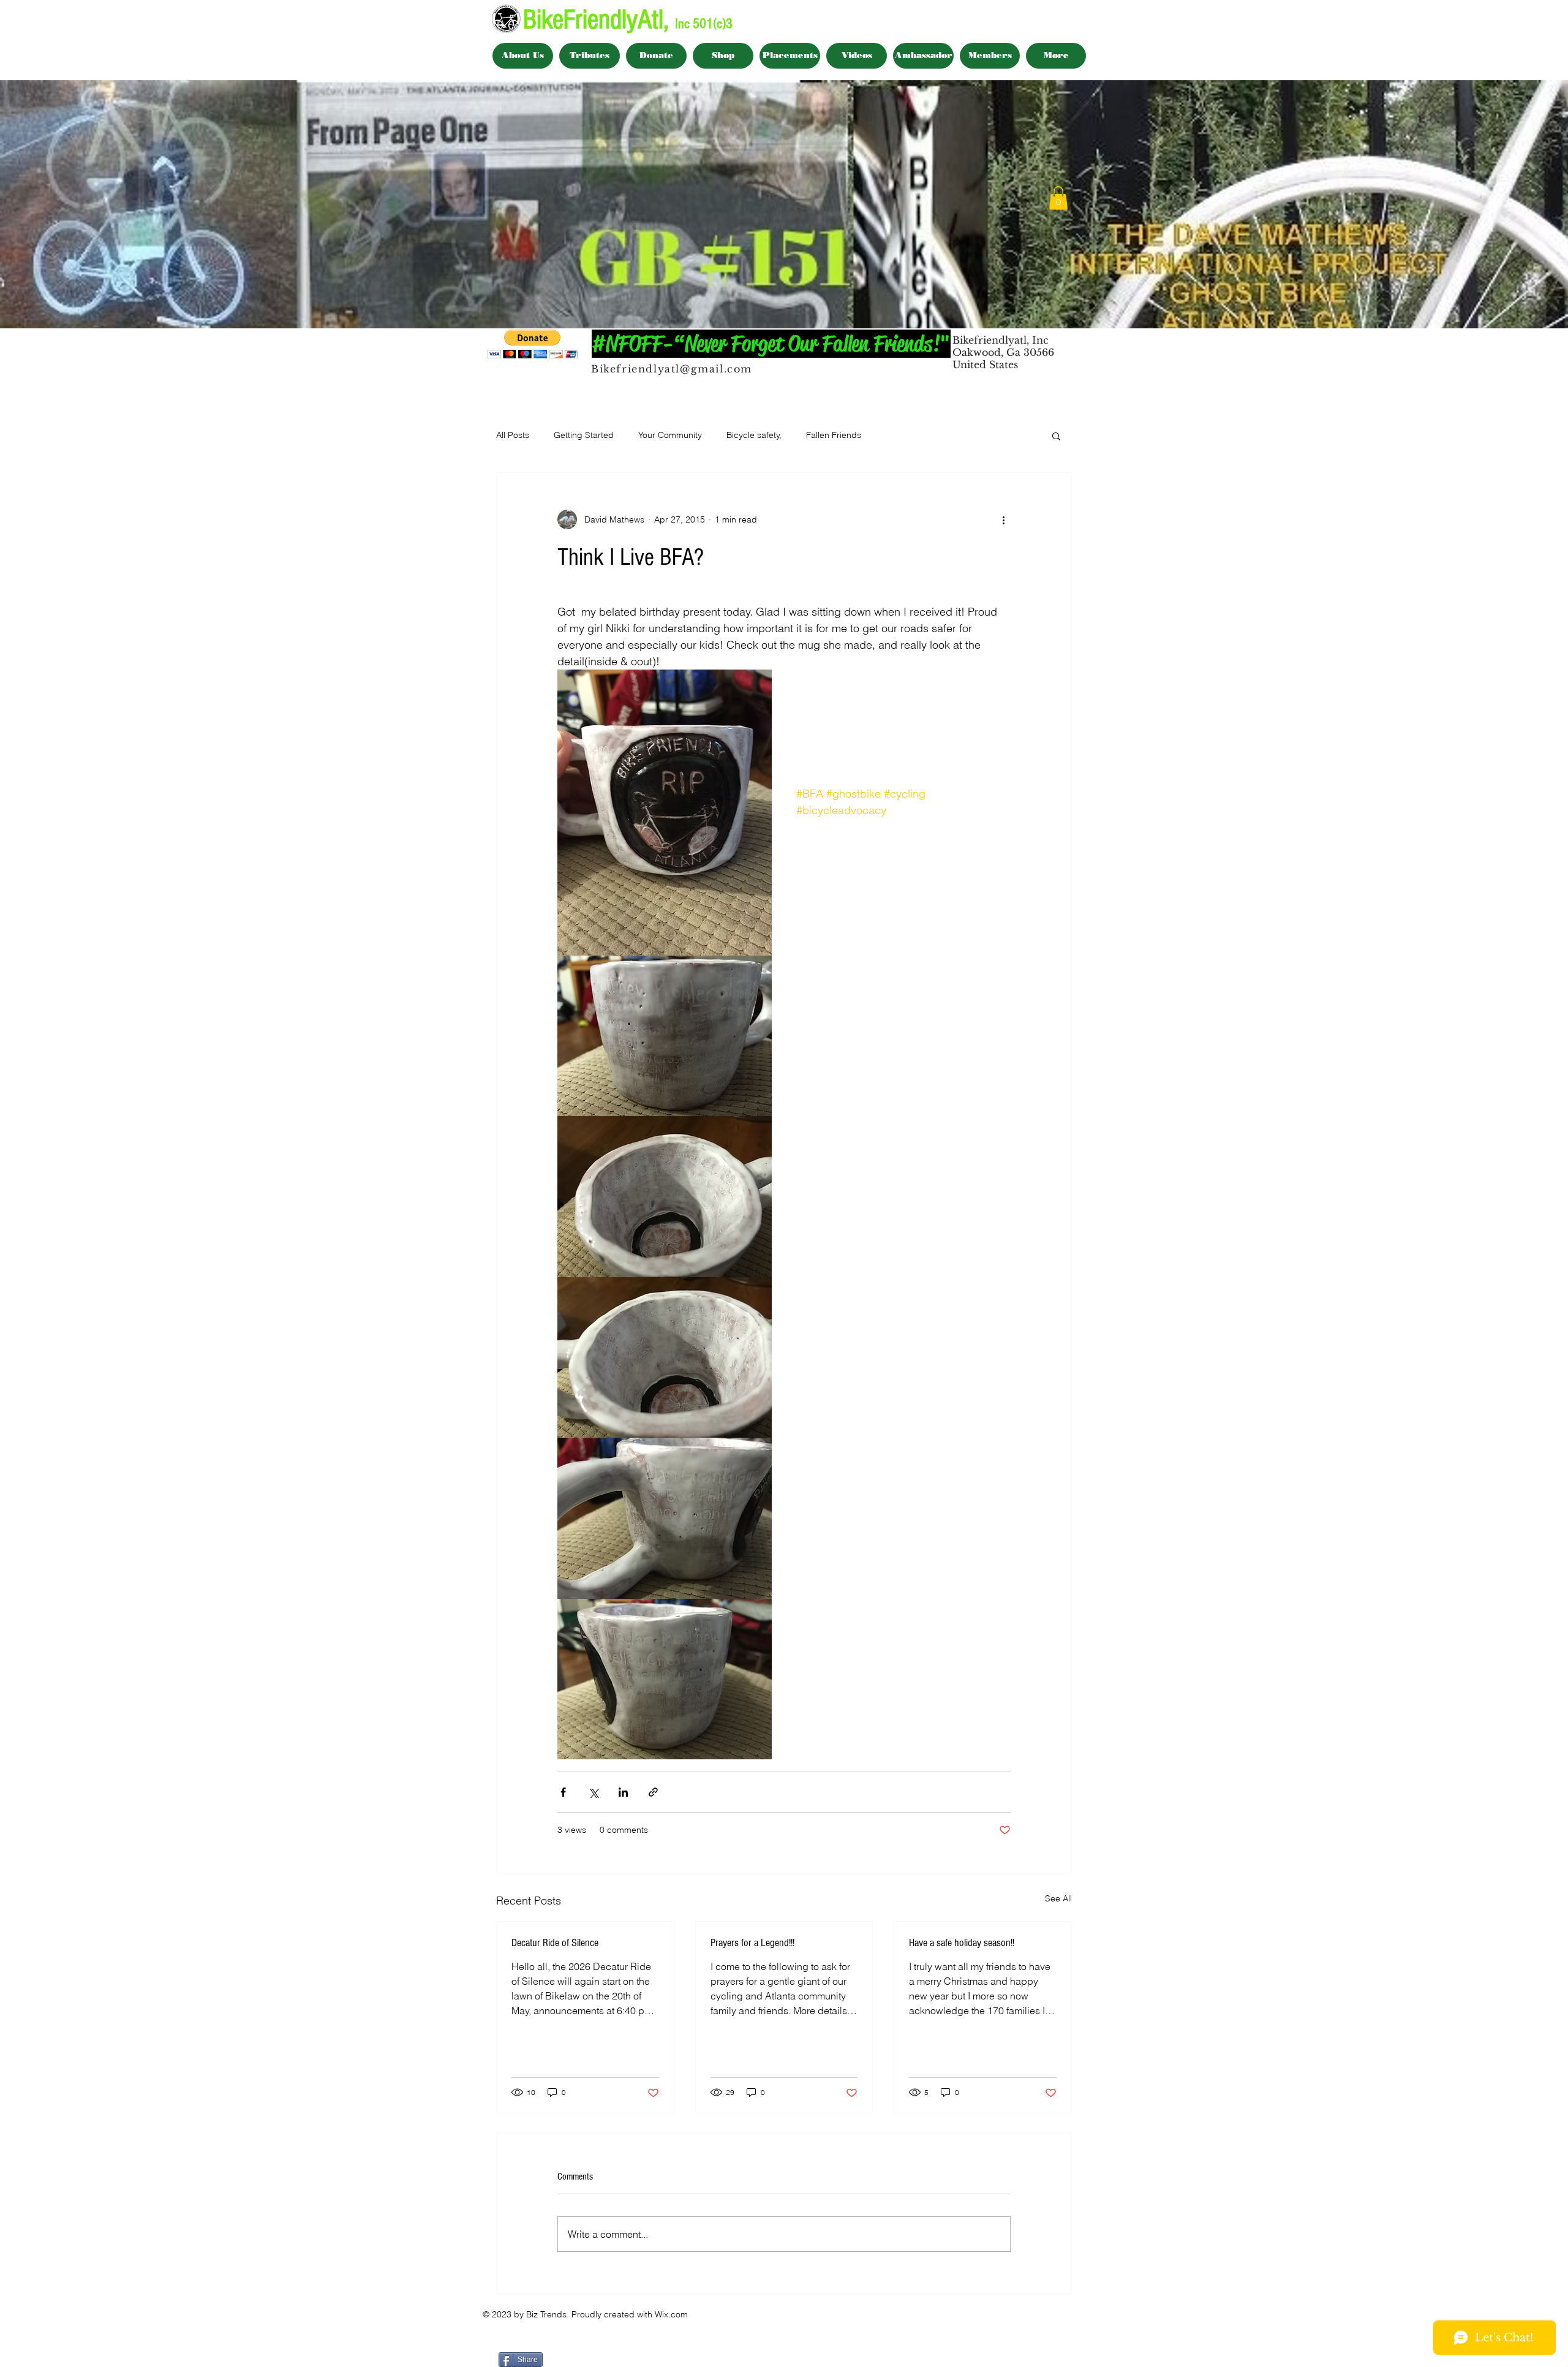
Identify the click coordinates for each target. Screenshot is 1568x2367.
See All (1058, 1898)
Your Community (670, 435)
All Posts (513, 435)
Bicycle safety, (754, 435)
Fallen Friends (834, 435)
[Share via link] (653, 1792)
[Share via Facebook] (563, 1792)
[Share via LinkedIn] (623, 1792)
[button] (1058, 198)
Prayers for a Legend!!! (752, 1943)
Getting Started (584, 435)
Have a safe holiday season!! (962, 1943)
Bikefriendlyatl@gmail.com (672, 369)
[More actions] (1003, 519)
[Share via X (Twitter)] (593, 1792)
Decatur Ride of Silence (555, 1943)
